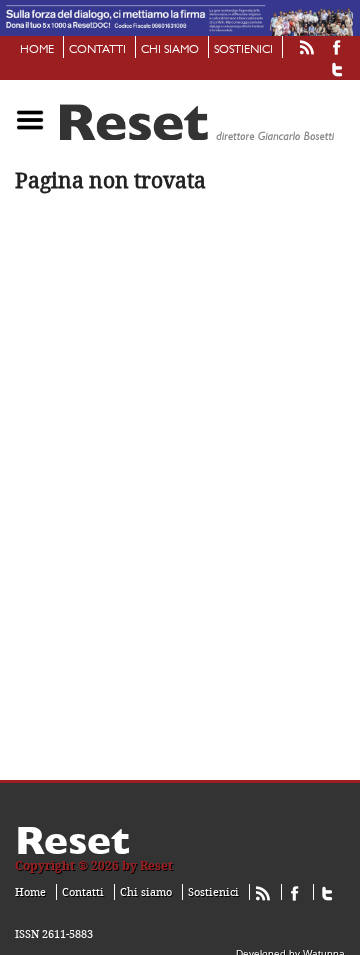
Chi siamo (170, 50)
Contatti (97, 50)
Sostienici (243, 50)
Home (37, 50)
